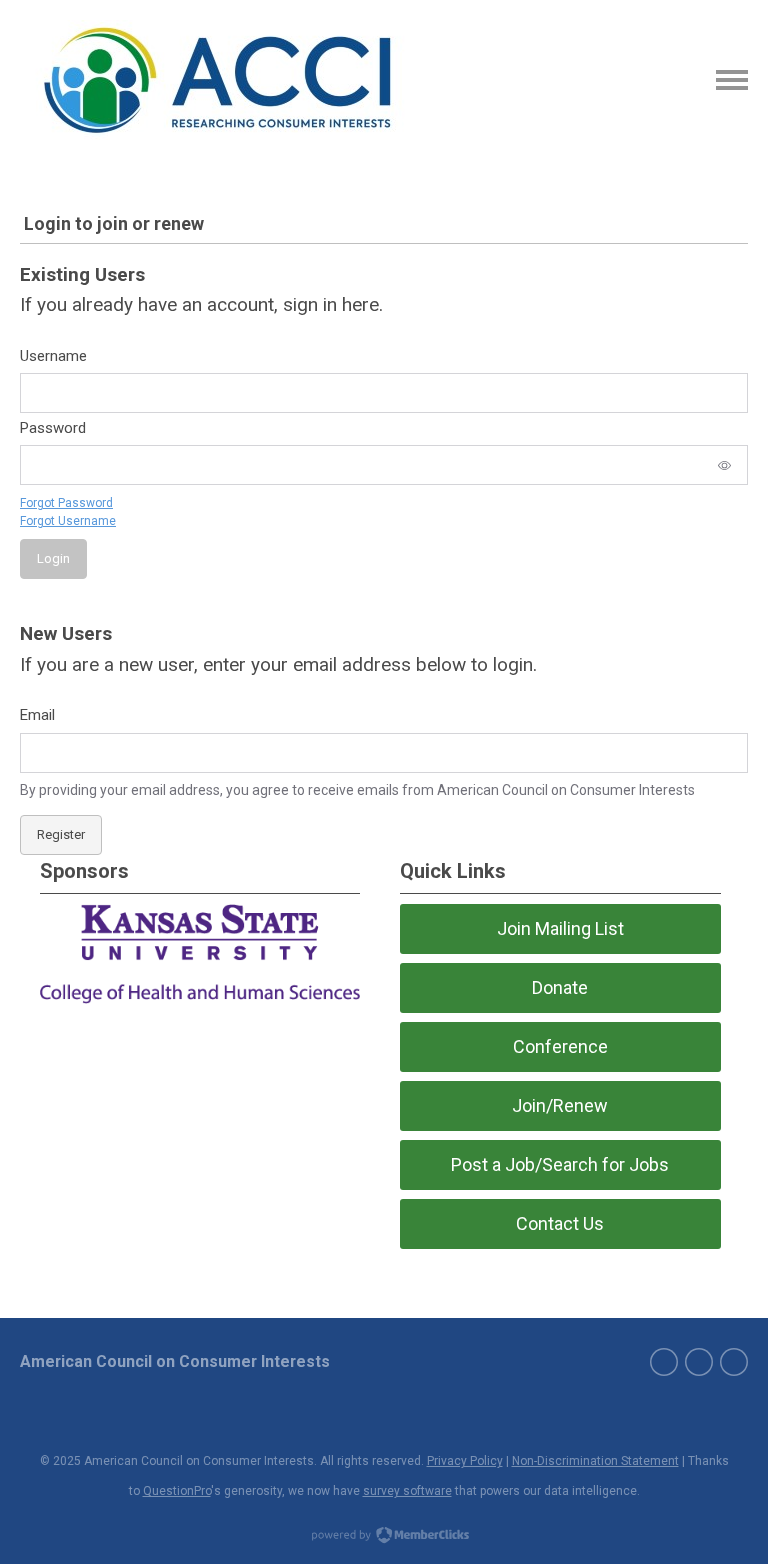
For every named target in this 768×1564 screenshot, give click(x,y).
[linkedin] (734, 1362)
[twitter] (699, 1362)
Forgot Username (68, 521)
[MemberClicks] (217, 80)
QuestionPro (177, 1491)
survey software (407, 1491)
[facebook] (664, 1362)
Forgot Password (66, 503)
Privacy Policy (465, 1461)
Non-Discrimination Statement (595, 1461)
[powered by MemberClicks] (384, 1537)
